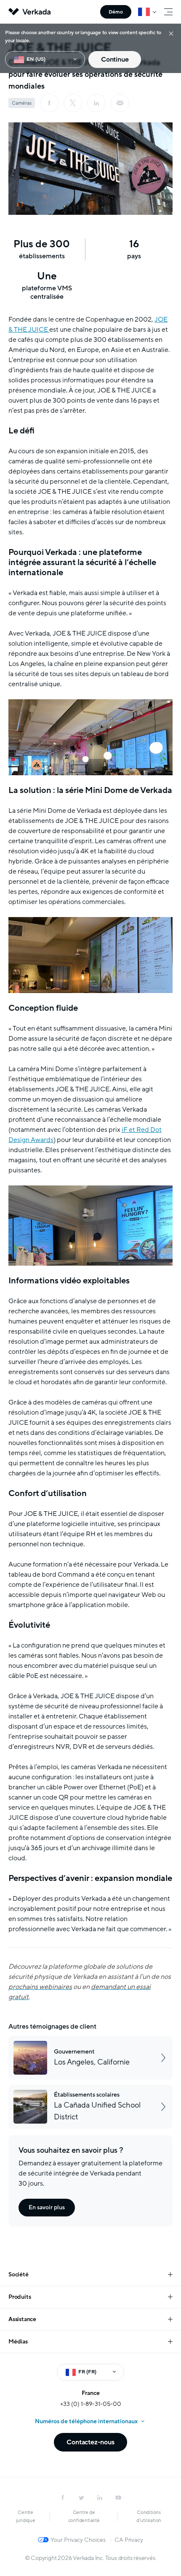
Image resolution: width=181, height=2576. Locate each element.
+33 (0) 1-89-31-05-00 (91, 2404)
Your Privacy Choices (78, 2540)
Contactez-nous (90, 2442)
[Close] (171, 33)
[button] (90, 169)
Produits (20, 2297)
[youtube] (118, 2498)
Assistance (22, 2319)
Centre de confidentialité (84, 2516)
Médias (18, 2342)
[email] (120, 103)
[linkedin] (96, 103)
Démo (116, 12)
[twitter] (81, 2498)
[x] (73, 103)
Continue (115, 60)
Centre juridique (26, 2516)
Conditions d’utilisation (149, 2516)
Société (19, 2274)
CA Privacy (129, 2540)
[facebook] (49, 103)
